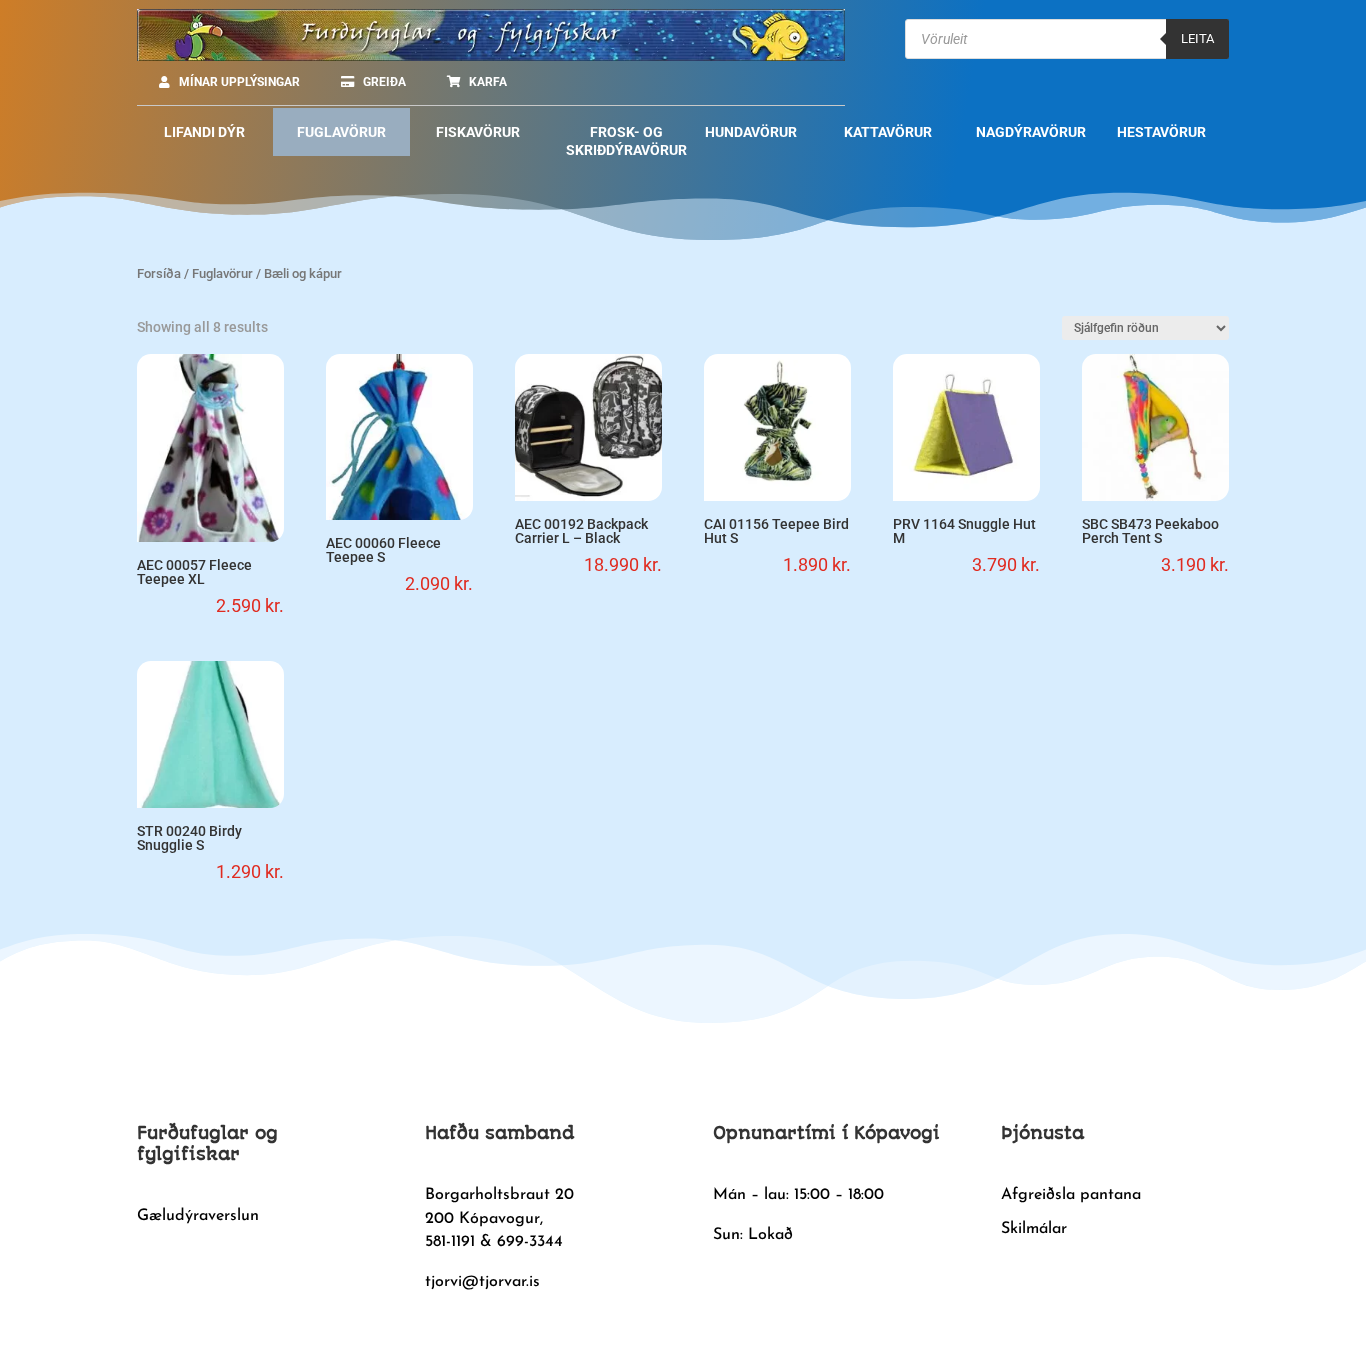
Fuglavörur (222, 273)
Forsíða (159, 273)
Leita (1197, 38)
